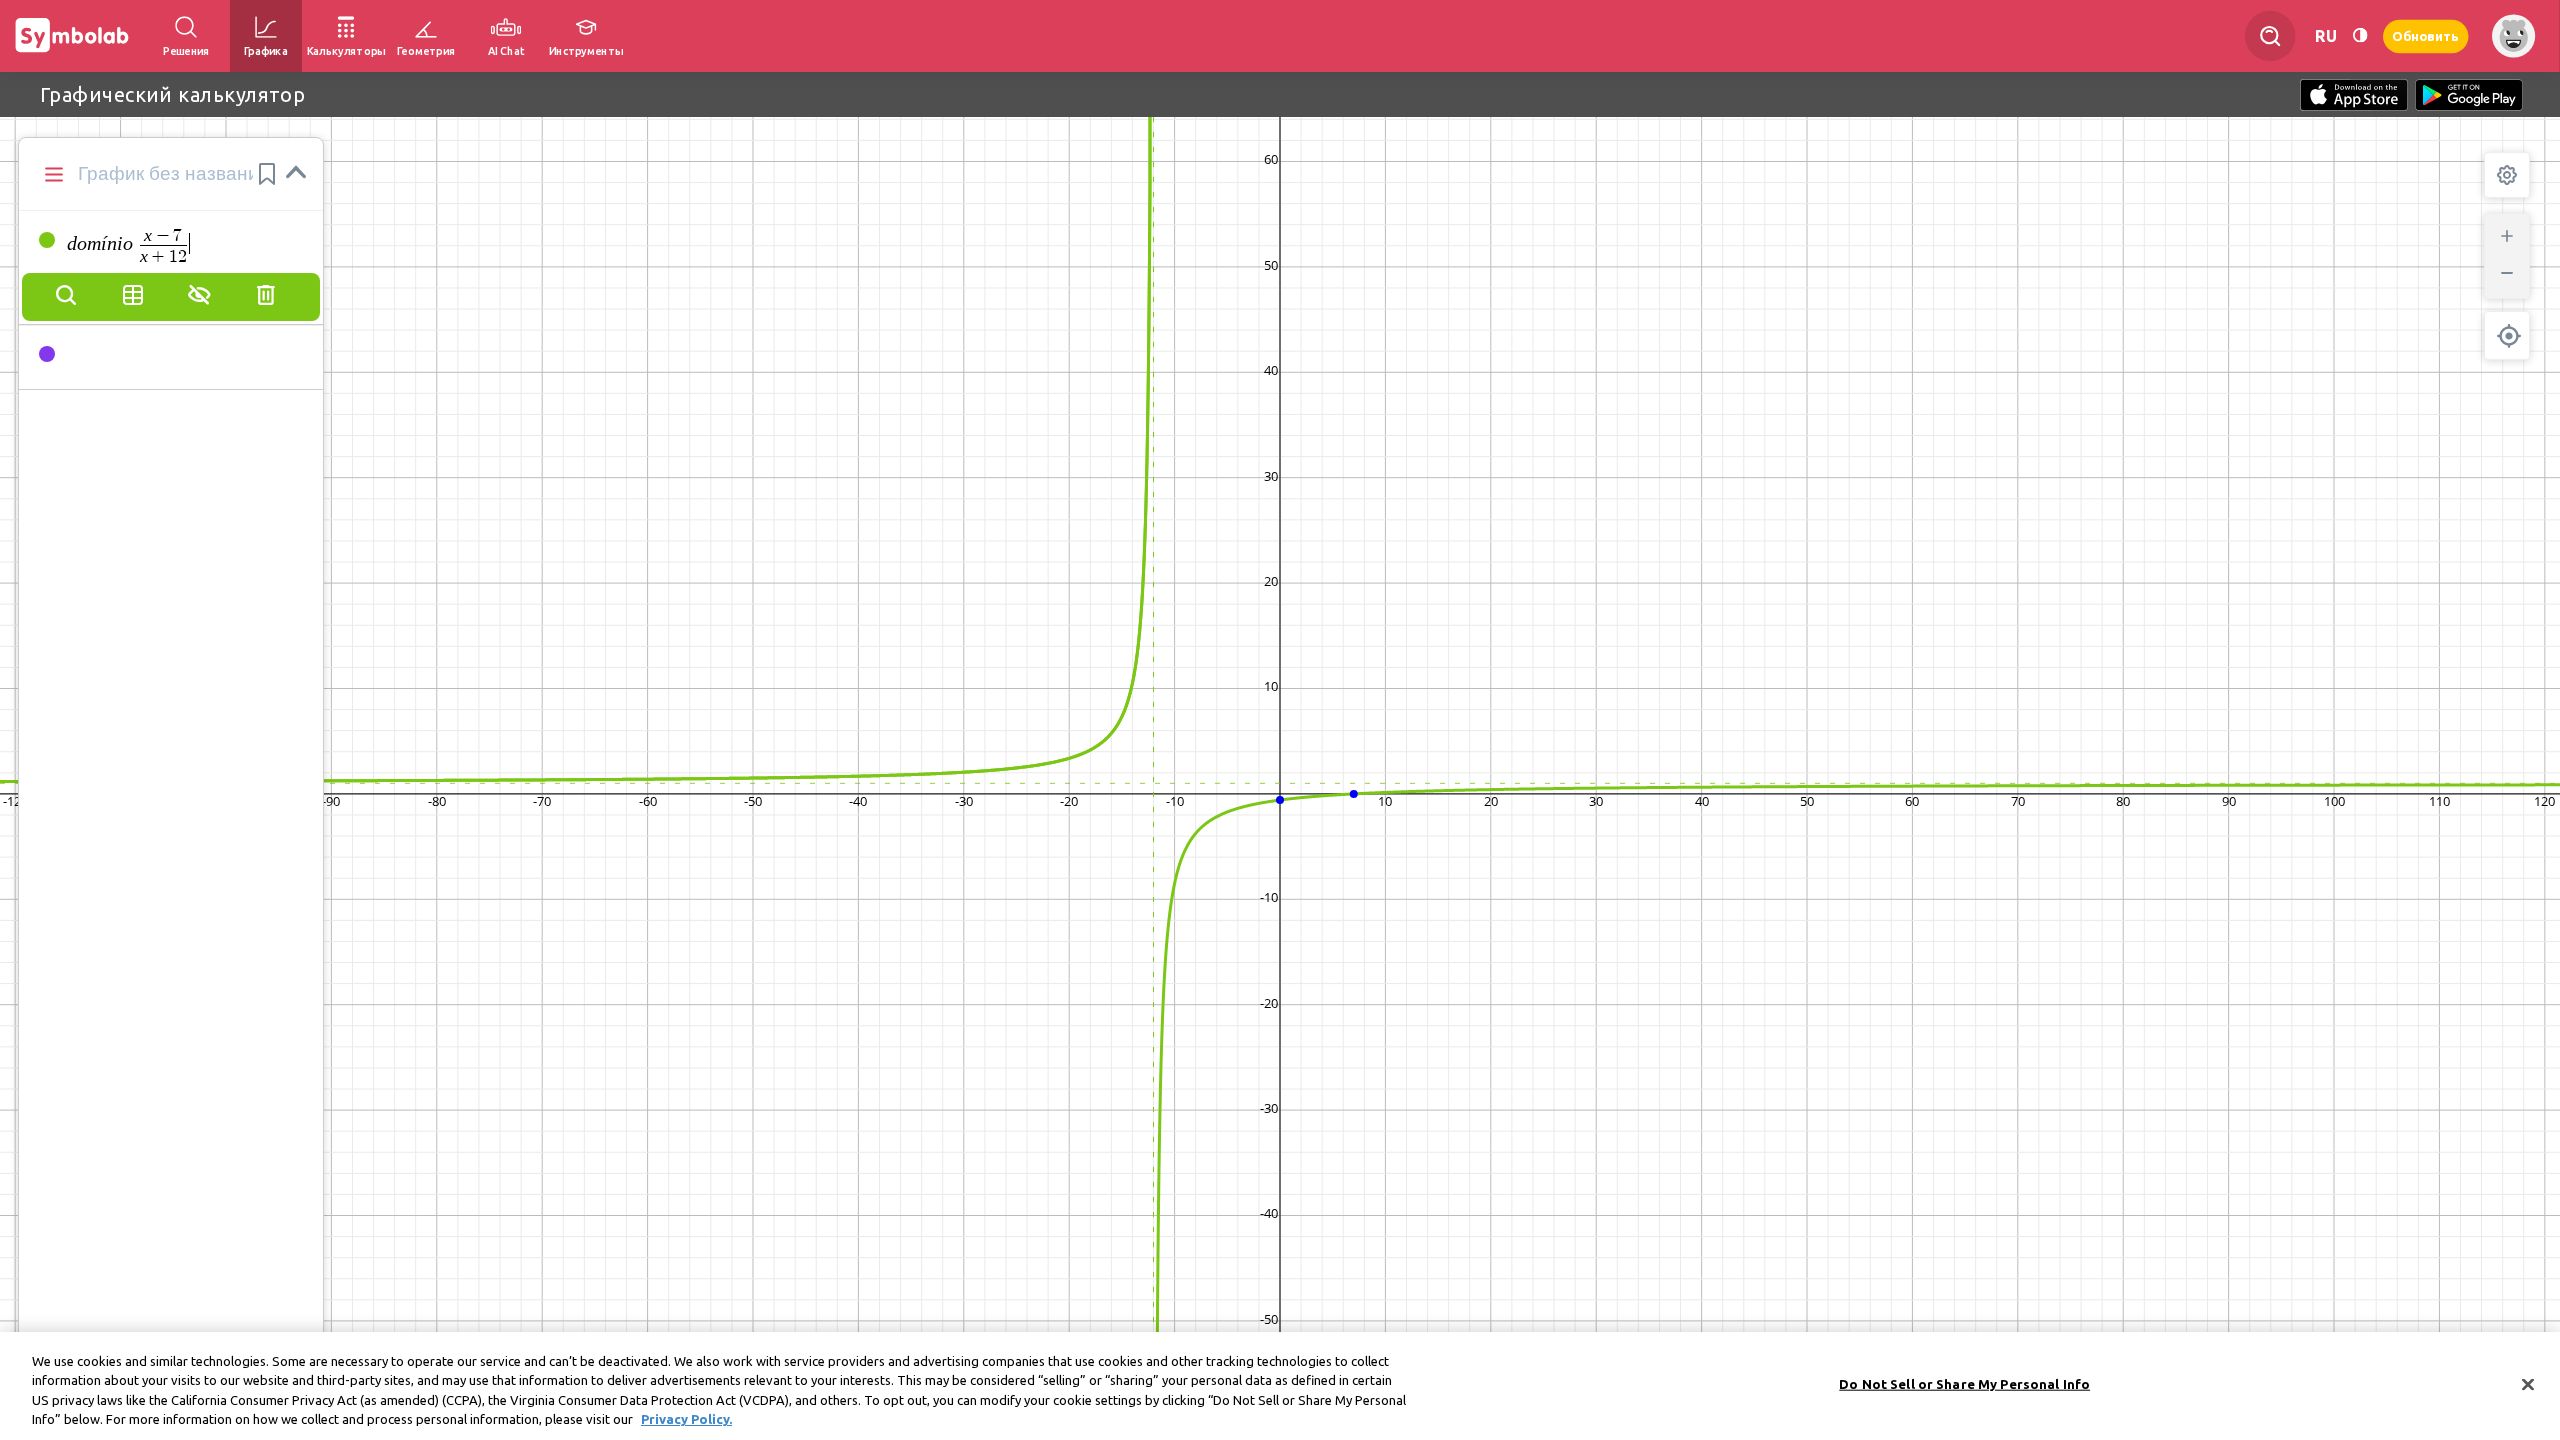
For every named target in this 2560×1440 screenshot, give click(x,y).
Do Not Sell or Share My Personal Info (1964, 1384)
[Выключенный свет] (2360, 35)
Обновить (2426, 35)
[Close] (2528, 1384)
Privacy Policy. (686, 1419)
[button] (267, 174)
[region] (1280, 1386)
